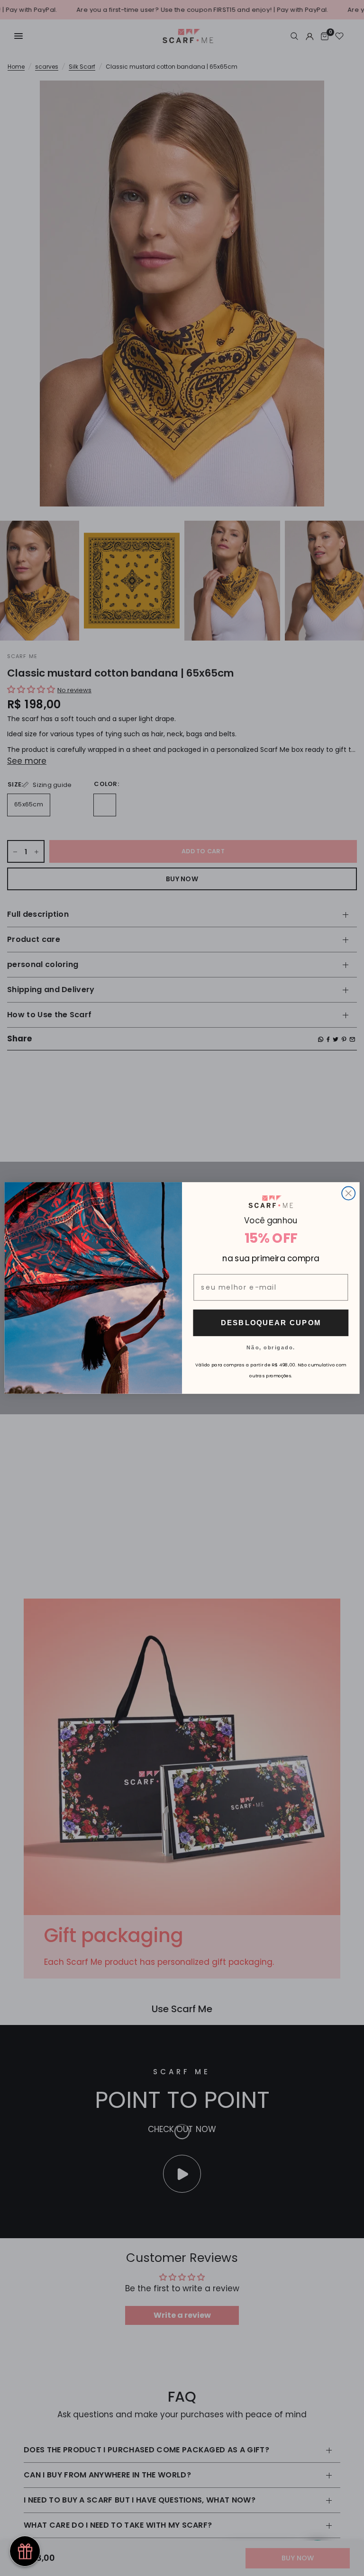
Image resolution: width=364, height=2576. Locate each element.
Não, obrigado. (271, 1347)
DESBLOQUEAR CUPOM (271, 1322)
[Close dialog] (348, 1193)
